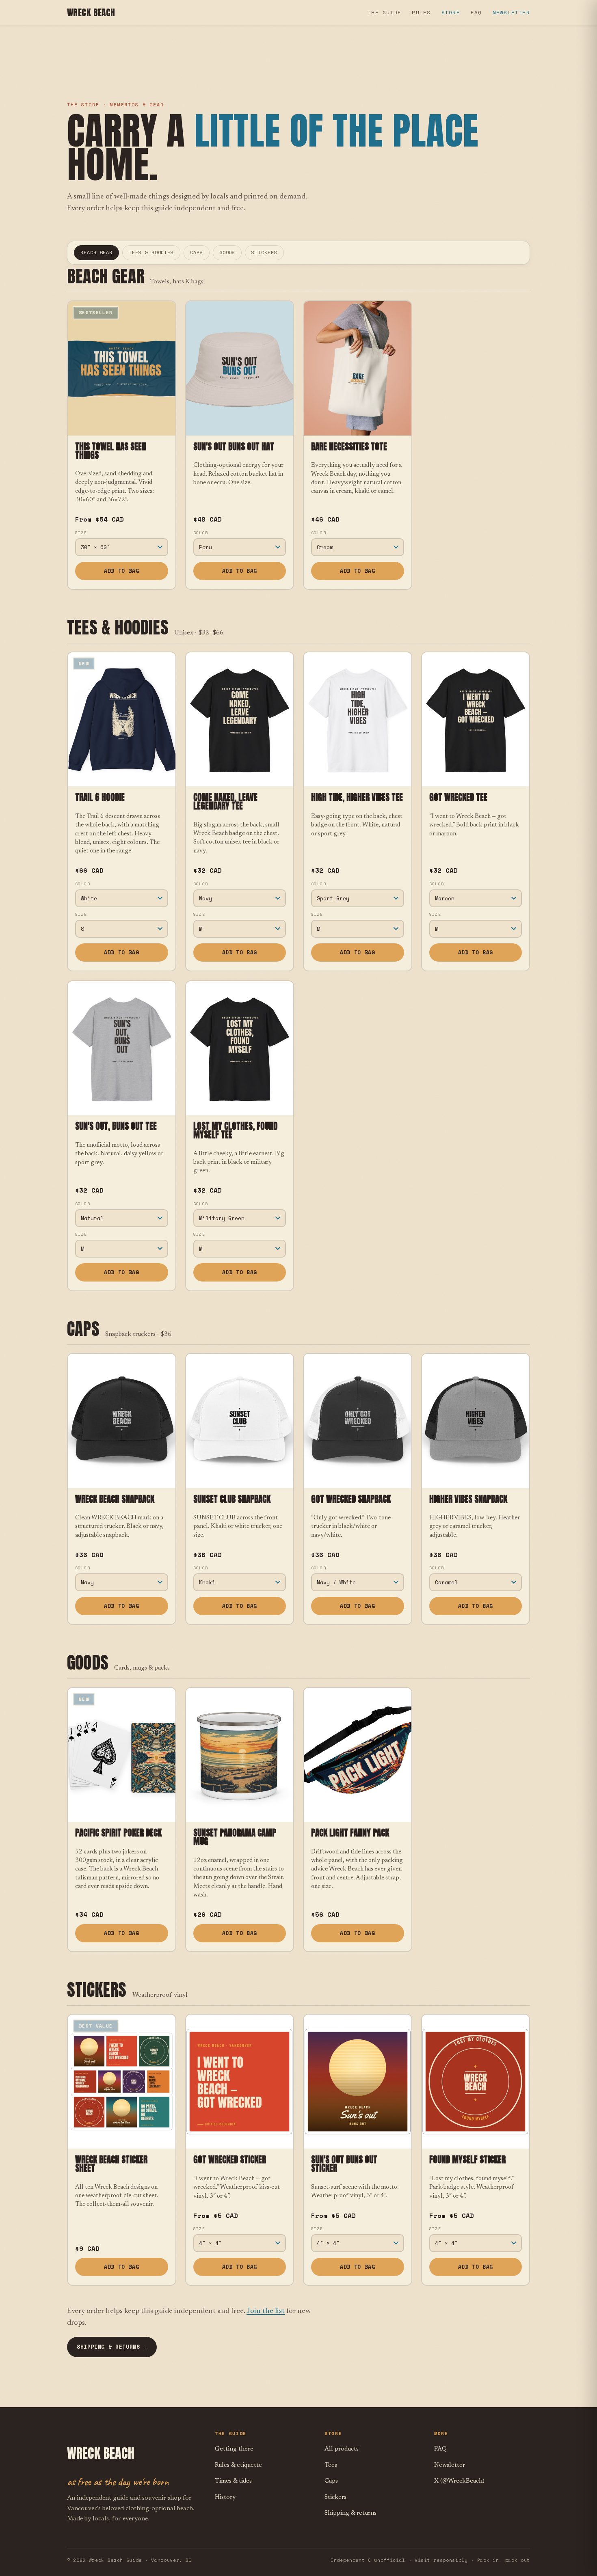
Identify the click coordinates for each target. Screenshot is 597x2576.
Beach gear (96, 252)
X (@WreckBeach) (459, 2481)
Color (201, 533)
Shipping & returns (350, 2513)
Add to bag (121, 571)
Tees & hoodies (151, 252)
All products (342, 2449)
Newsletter (511, 12)
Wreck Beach (91, 13)
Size (81, 533)
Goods (227, 252)
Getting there (234, 2449)
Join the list (266, 2311)
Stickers (264, 252)
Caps (197, 252)
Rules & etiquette (238, 2465)
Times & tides (233, 2481)
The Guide (384, 12)
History (225, 2497)
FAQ (476, 12)
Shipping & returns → (112, 2347)
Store (451, 12)
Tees (331, 2465)
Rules (421, 12)
